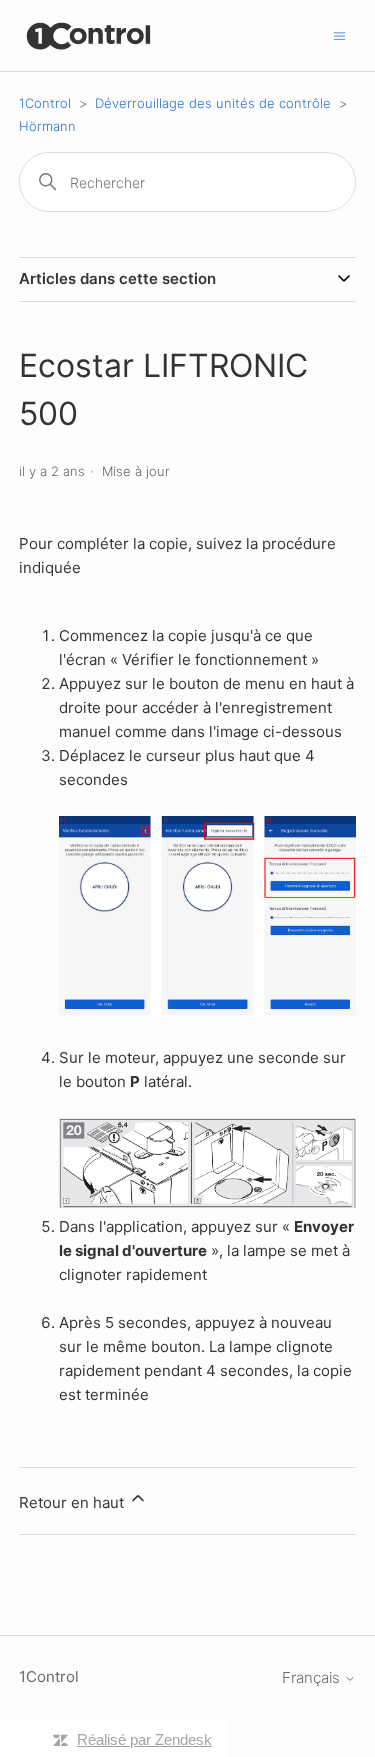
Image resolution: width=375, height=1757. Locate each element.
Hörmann (47, 126)
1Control (45, 103)
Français (313, 1677)
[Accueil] (89, 35)
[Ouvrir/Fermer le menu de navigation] (339, 34)
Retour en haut (73, 1502)
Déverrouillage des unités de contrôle (213, 103)
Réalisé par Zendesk (144, 1739)
